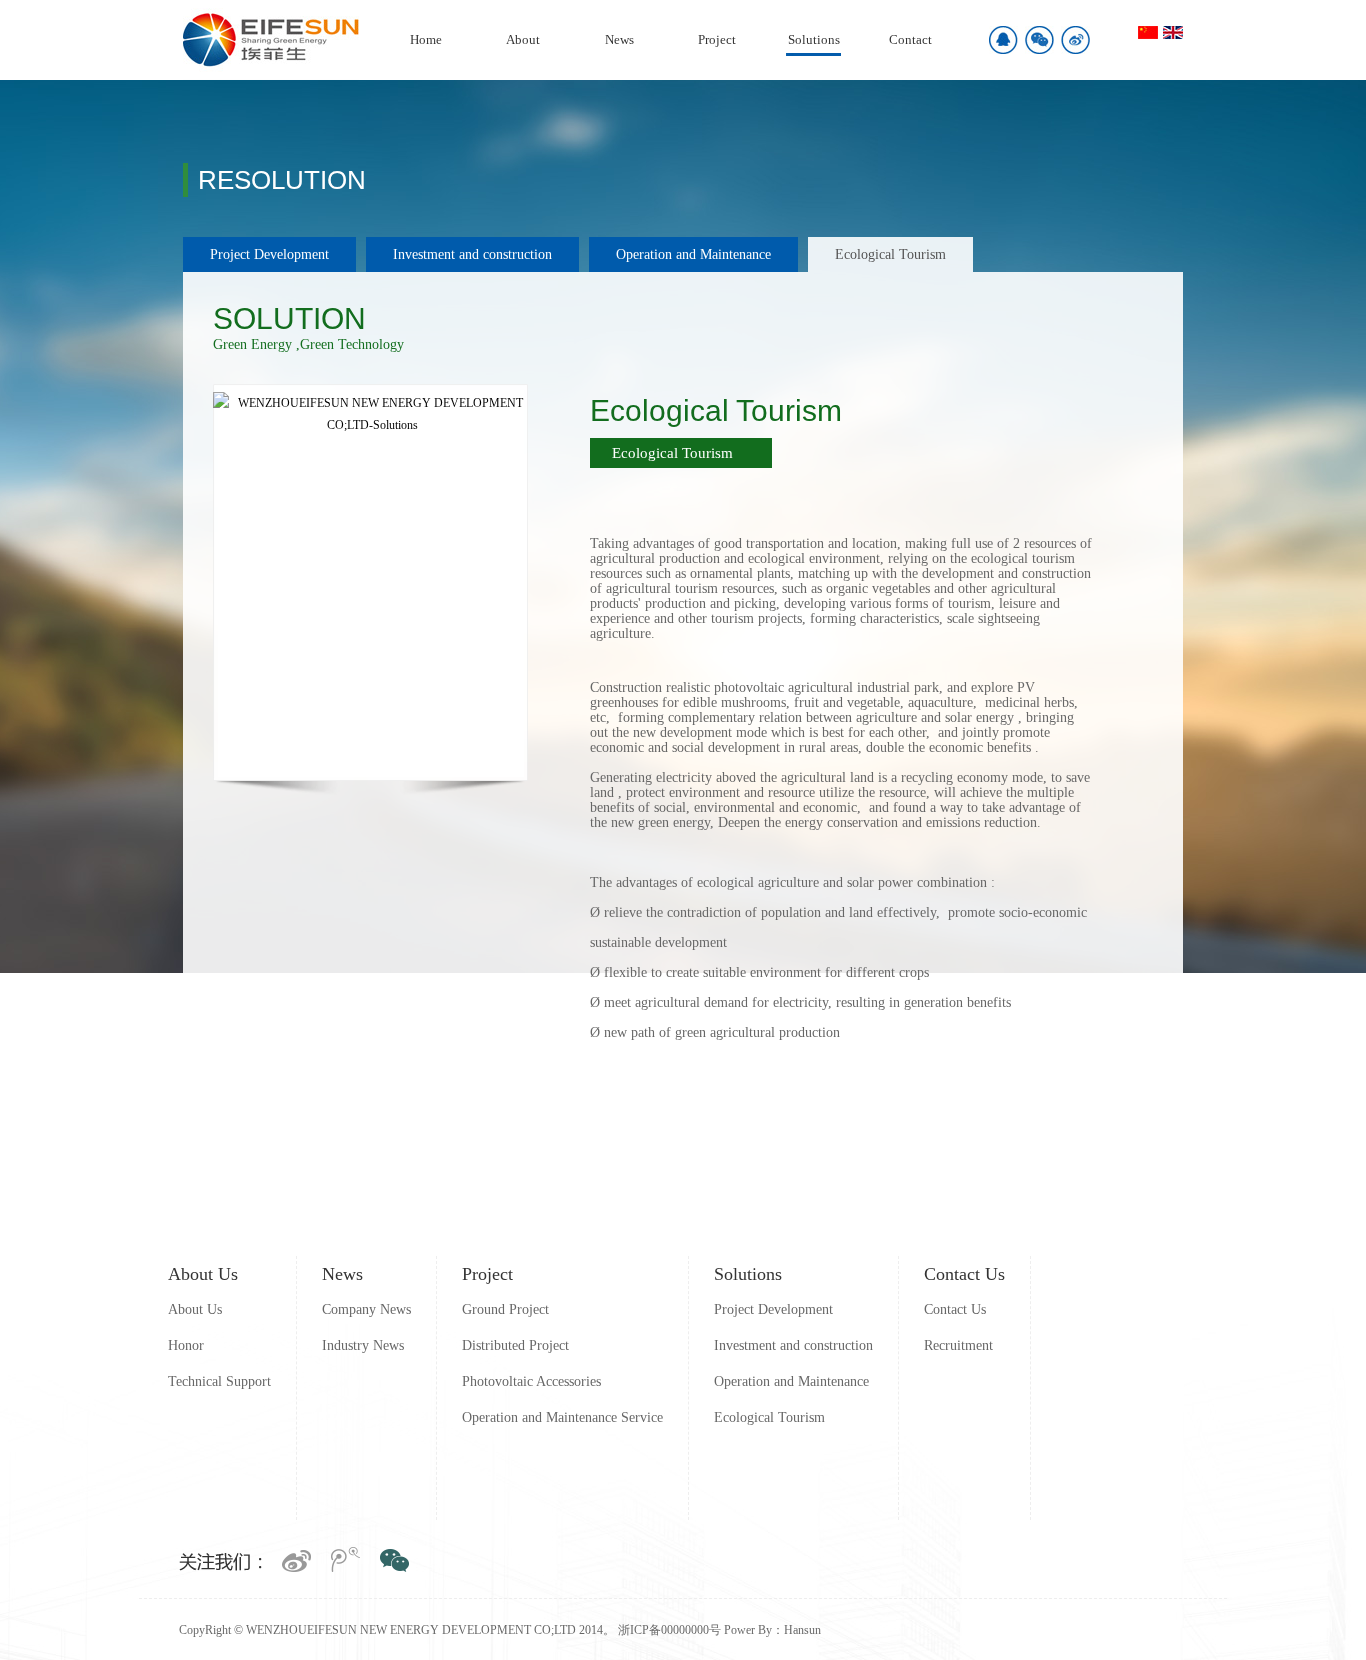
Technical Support (219, 1381)
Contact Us (964, 1274)
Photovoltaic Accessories (531, 1381)
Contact (910, 39)
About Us (203, 1274)
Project (717, 39)
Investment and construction (472, 254)
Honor (186, 1345)
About (523, 39)
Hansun (802, 1630)
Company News (366, 1309)
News (619, 39)
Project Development (269, 254)
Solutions (814, 39)
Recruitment (958, 1345)
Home (426, 39)
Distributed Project (515, 1345)
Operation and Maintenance (693, 254)
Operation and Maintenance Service (562, 1417)
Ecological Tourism (890, 254)
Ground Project (505, 1309)
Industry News (363, 1345)
